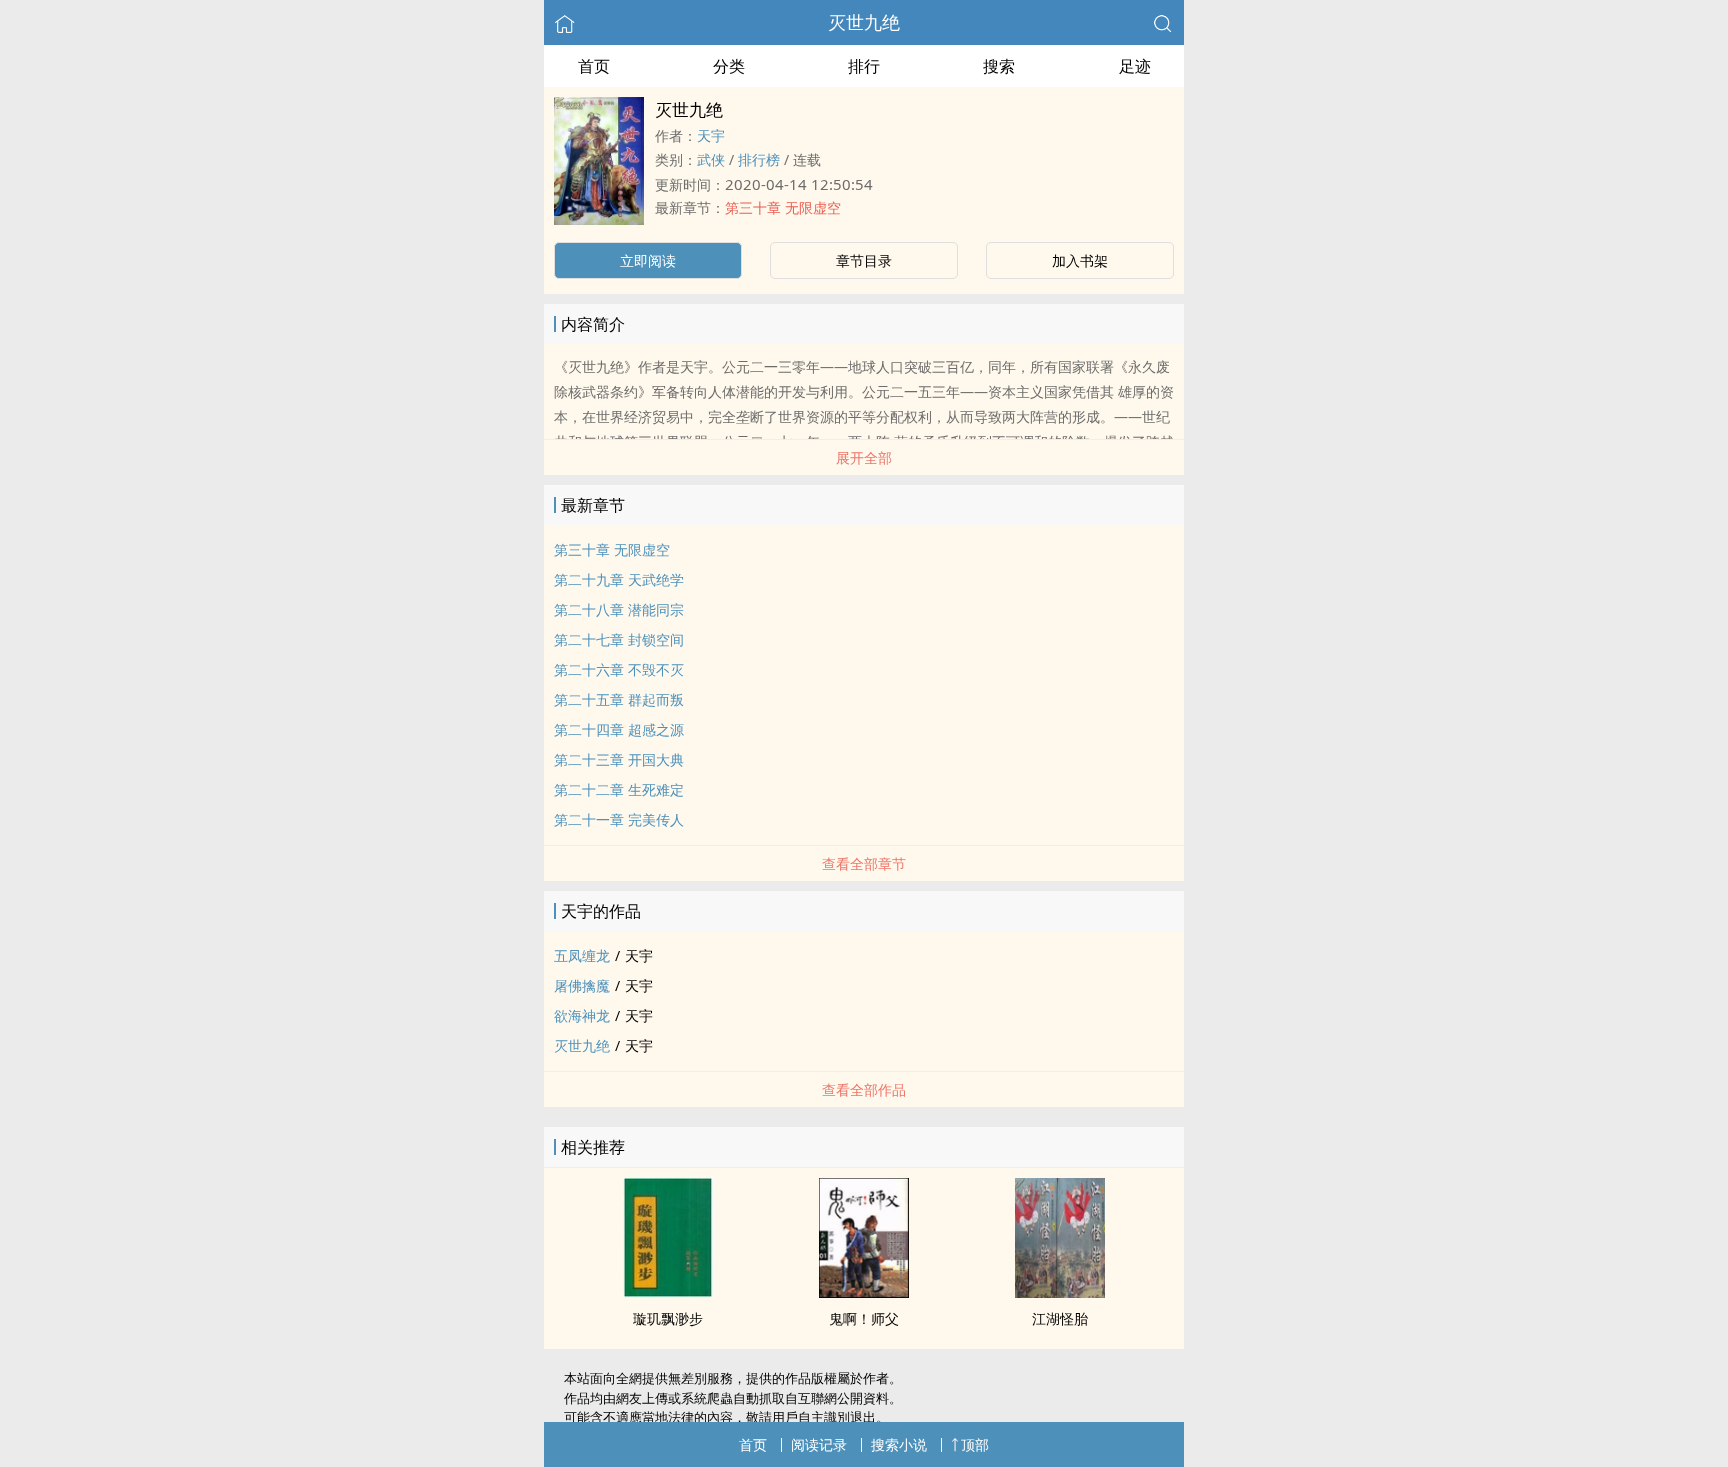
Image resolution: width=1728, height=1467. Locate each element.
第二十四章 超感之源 (619, 729)
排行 (864, 66)
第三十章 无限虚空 (783, 207)
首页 (594, 66)
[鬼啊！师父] (864, 1292)
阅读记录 (819, 1444)
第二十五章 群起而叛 (619, 699)
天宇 (711, 135)
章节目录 (864, 260)
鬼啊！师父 (864, 1318)
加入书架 (1080, 260)
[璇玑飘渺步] (668, 1292)
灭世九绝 (864, 22)
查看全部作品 (864, 1089)
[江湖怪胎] (1060, 1292)
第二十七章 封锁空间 (619, 639)
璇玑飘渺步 (668, 1318)
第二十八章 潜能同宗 (619, 609)
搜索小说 (899, 1444)
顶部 (975, 1444)
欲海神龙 (582, 1015)
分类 (729, 66)
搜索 (999, 66)
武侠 (711, 159)
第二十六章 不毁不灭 (619, 669)
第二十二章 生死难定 (619, 789)
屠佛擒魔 (582, 985)
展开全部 (864, 457)
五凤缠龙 (582, 955)
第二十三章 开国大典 (619, 759)
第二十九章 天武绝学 (619, 579)
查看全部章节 (864, 863)
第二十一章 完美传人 (619, 819)
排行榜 (759, 159)
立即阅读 (648, 260)
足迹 (1135, 66)
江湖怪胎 (1060, 1318)
